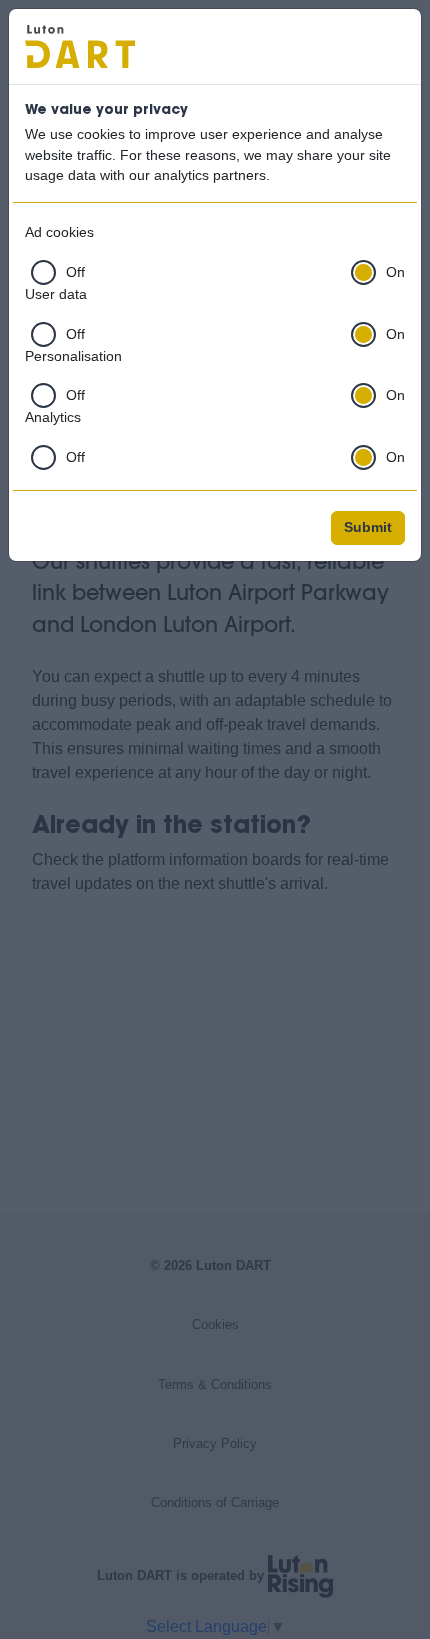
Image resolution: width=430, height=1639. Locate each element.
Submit (368, 527)
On (395, 272)
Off (75, 272)
